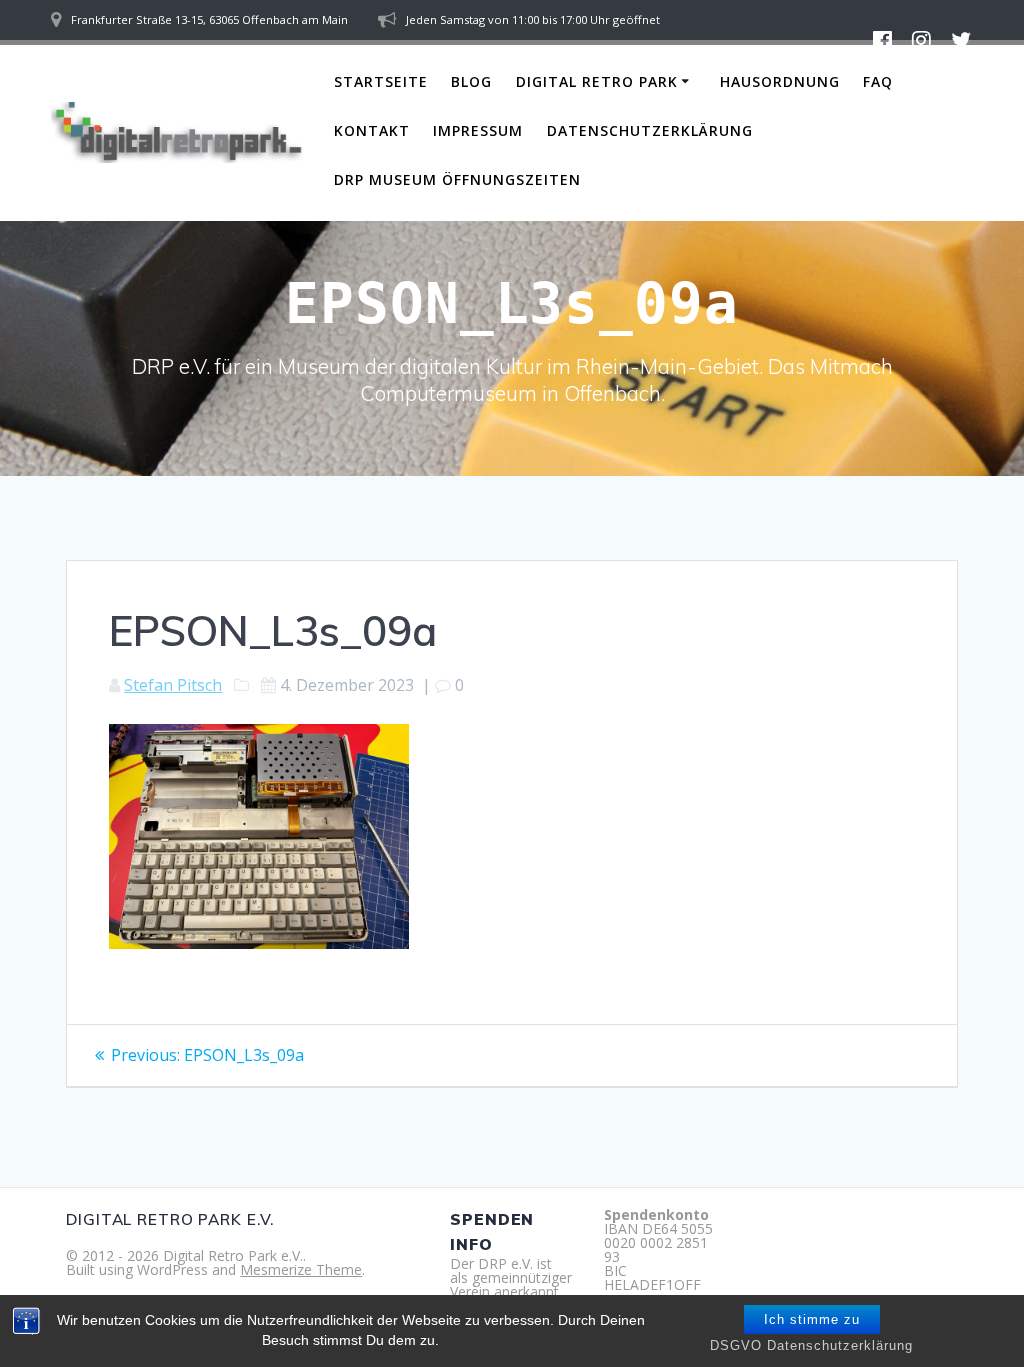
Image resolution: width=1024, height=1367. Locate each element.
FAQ (878, 81)
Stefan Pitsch (173, 685)
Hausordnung (780, 81)
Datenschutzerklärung (650, 130)
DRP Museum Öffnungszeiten (457, 179)
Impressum (478, 130)
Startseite (381, 81)
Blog (471, 81)
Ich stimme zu (812, 1319)
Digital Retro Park (597, 81)
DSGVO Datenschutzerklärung (811, 1345)
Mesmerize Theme (301, 1269)
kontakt (372, 130)
